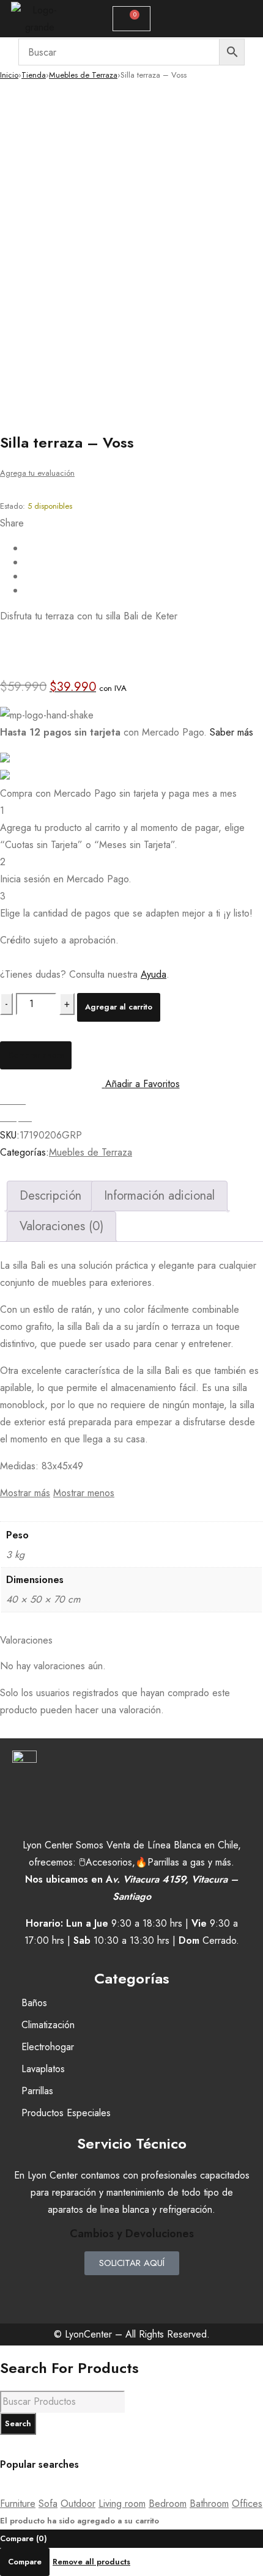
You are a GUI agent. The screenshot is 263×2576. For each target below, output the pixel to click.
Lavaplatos (43, 2069)
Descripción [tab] (50, 1196)
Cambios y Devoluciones (132, 2234)
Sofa (48, 2504)
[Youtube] (168, 2290)
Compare (25, 2562)
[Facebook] (95, 2290)
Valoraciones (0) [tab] (61, 1226)
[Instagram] (131, 2290)
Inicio (9, 75)
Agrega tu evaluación (37, 473)
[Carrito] (131, 19)
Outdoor (78, 2504)
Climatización (48, 2025)
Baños (34, 2003)
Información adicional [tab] (159, 1196)
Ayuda (154, 974)
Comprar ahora (36, 1055)
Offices (247, 2504)
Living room (122, 2504)
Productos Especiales (66, 2113)
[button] (211, 19)
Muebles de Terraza (83, 75)
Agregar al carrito (119, 1007)
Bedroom (168, 2504)
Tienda (34, 75)
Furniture (18, 2504)
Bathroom (209, 2504)
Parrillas (37, 2091)
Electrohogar (48, 2047)
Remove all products (91, 2562)
